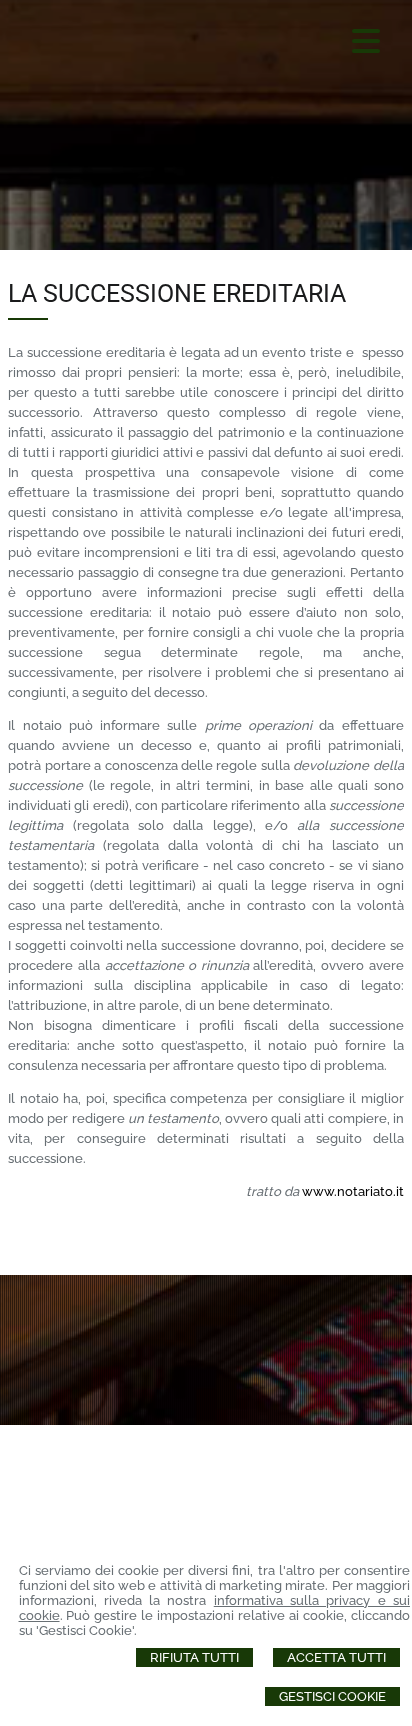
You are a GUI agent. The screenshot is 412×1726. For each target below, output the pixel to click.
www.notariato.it (353, 1191)
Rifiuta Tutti (194, 1657)
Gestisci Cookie (332, 1696)
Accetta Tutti (336, 1657)
